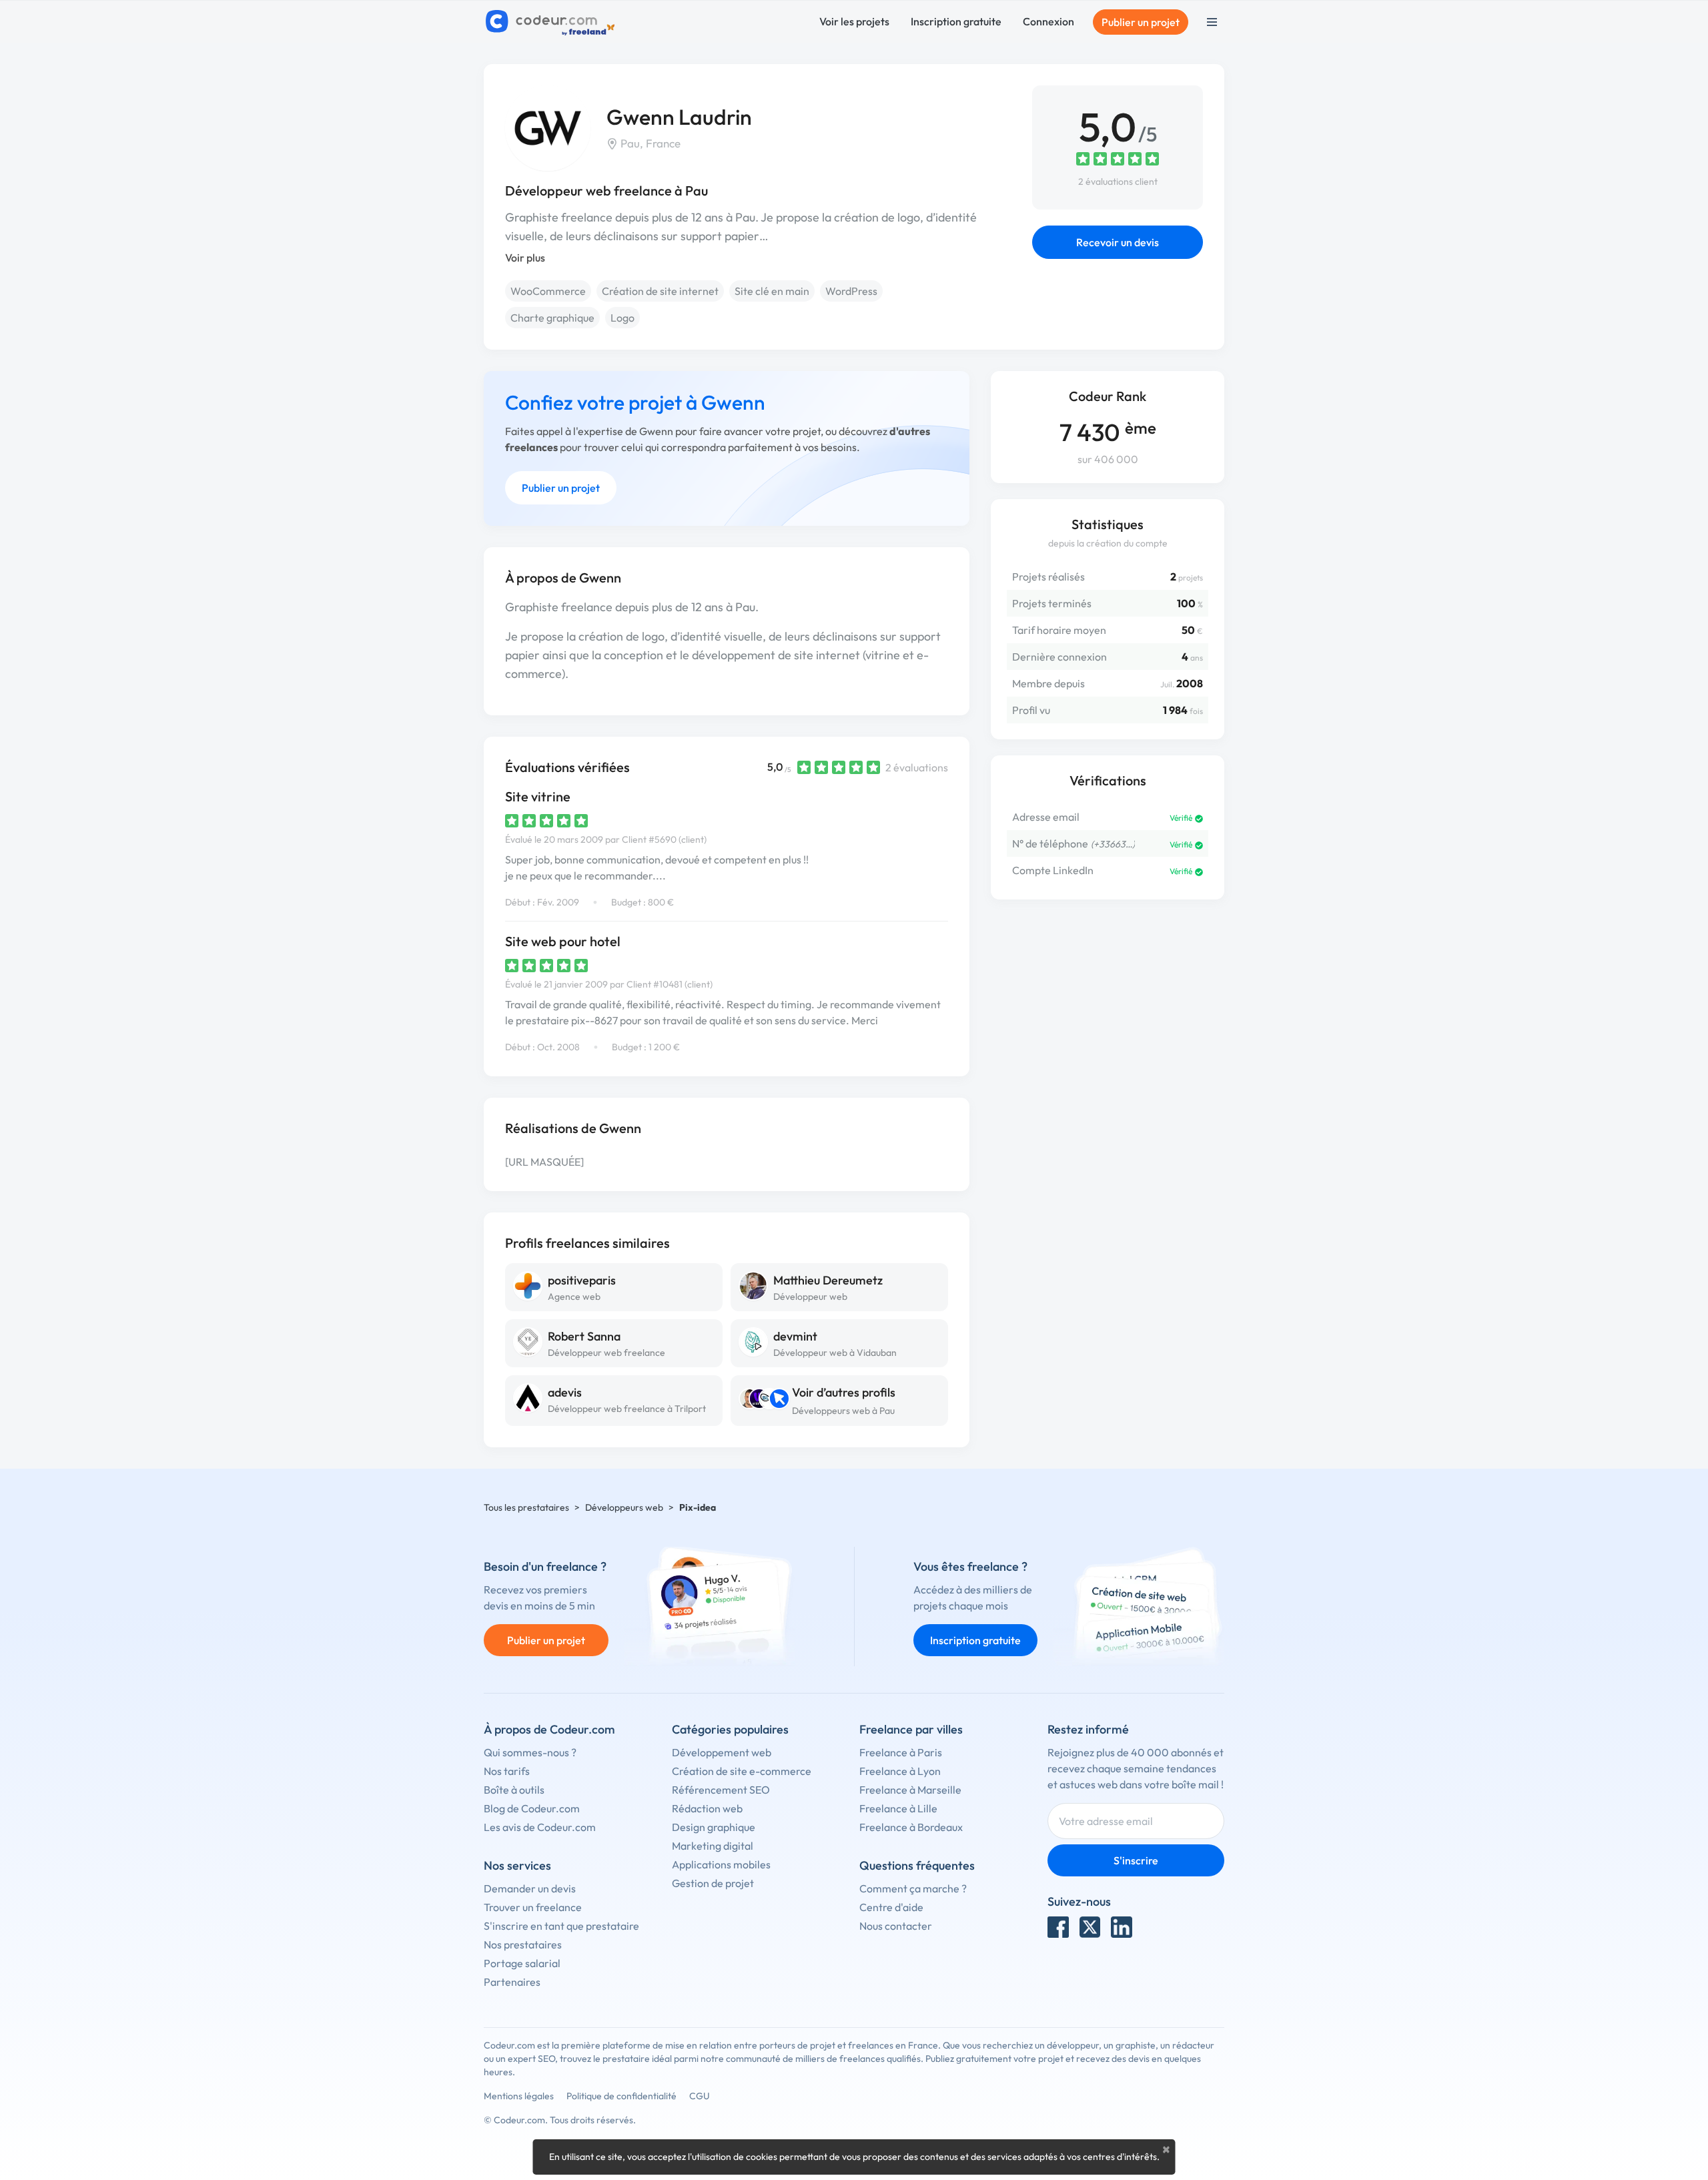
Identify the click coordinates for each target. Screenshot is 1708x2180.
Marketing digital (713, 1846)
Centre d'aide (891, 1907)
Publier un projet (1141, 22)
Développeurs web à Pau (843, 1411)
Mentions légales (519, 2096)
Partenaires (512, 1982)
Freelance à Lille (898, 1808)
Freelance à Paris (901, 1752)
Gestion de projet (713, 1883)
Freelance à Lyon (900, 1771)
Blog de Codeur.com (532, 1808)
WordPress (851, 291)
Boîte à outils (514, 1790)
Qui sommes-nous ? (530, 1752)
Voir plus (525, 258)
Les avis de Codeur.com (540, 1827)
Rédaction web (707, 1808)
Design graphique (714, 1827)
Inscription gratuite (956, 21)
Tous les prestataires (526, 1507)
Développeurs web (624, 1507)
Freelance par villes (911, 1729)
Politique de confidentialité (621, 2096)
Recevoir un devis (1118, 242)
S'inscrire (1136, 1860)
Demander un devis (530, 1888)
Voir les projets (854, 21)
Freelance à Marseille (910, 1790)
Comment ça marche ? (913, 1888)
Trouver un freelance (533, 1907)
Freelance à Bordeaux (911, 1827)
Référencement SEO (721, 1790)
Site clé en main (772, 291)
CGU (700, 2096)
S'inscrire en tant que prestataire (561, 1926)
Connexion (1048, 21)
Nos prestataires (523, 1944)
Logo (622, 318)
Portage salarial (522, 1963)
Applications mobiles (721, 1864)
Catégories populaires (730, 1729)
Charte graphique (552, 318)
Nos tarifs (507, 1771)
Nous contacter (896, 1926)
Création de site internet (660, 291)
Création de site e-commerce (742, 1771)
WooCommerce (548, 291)
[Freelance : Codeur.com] (552, 22)
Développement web (722, 1752)
